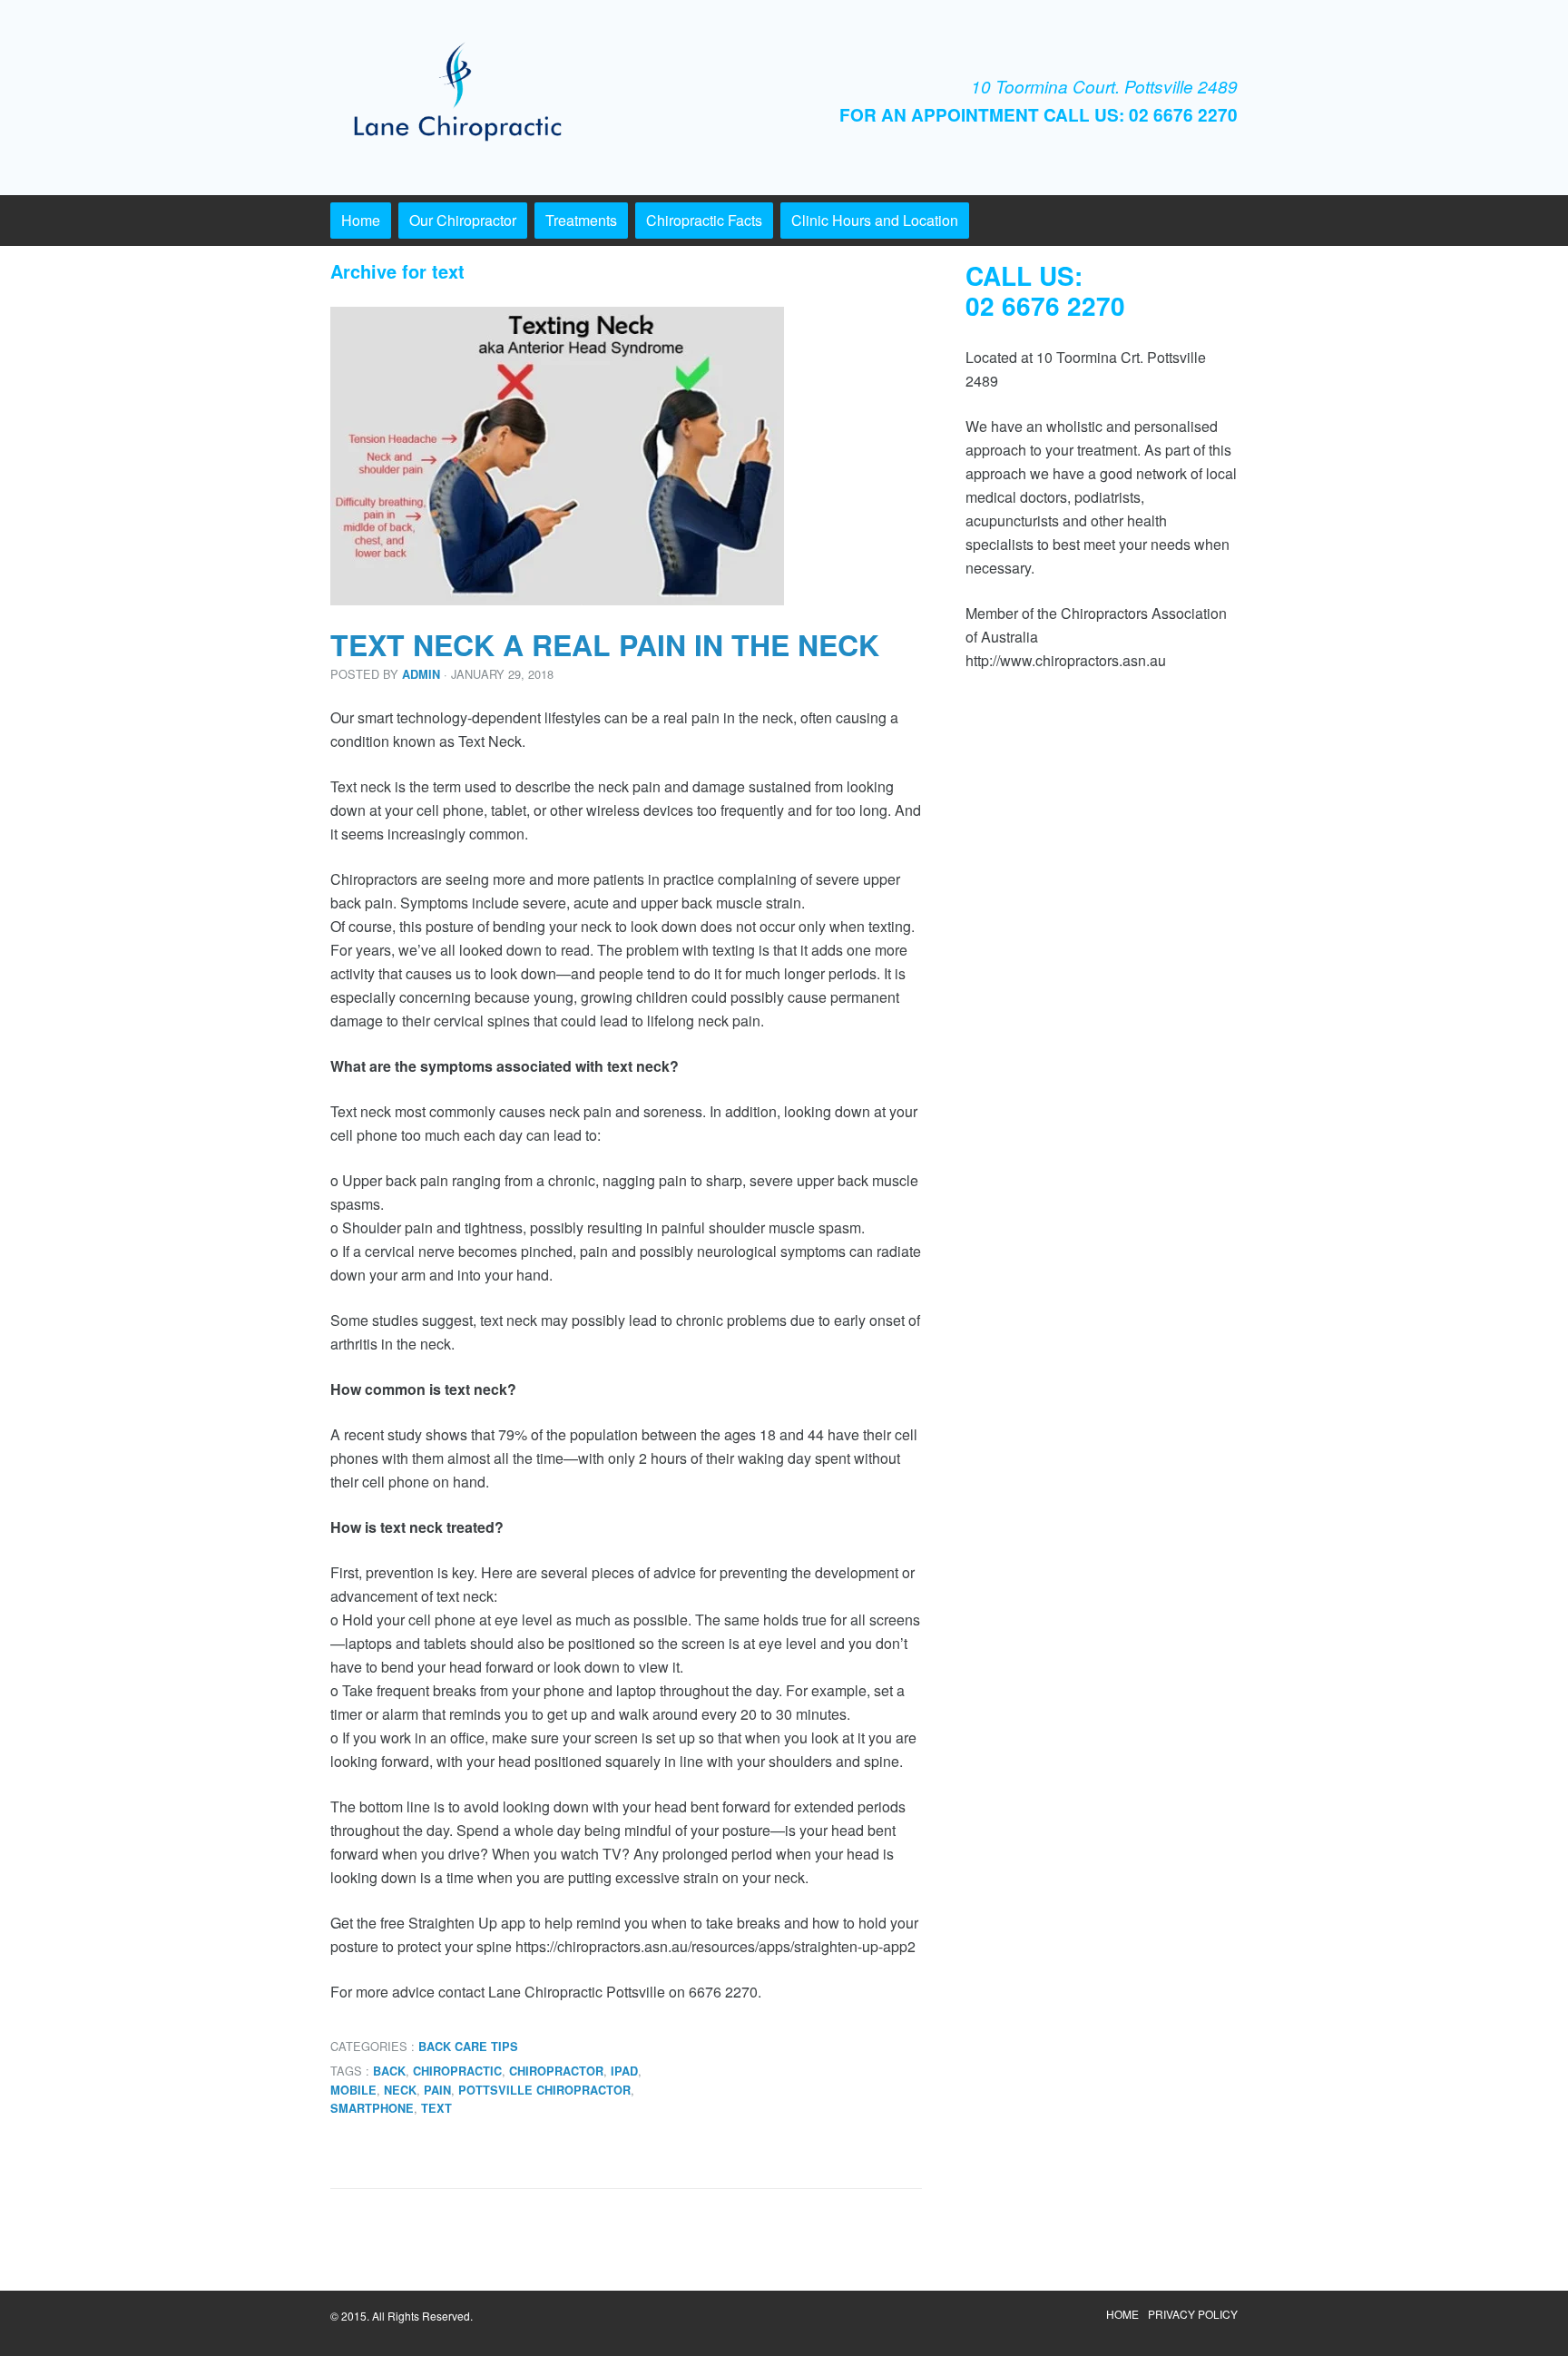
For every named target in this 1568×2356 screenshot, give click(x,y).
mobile (353, 2090)
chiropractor (556, 2071)
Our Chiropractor (463, 220)
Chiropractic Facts (704, 220)
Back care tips (468, 2047)
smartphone (372, 2108)
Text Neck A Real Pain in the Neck (605, 644)
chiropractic (457, 2071)
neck (400, 2090)
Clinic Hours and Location (875, 220)
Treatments (581, 220)
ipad (624, 2071)
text (436, 2108)
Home (361, 220)
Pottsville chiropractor (544, 2090)
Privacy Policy (1193, 2314)
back (389, 2071)
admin (421, 674)
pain (437, 2090)
